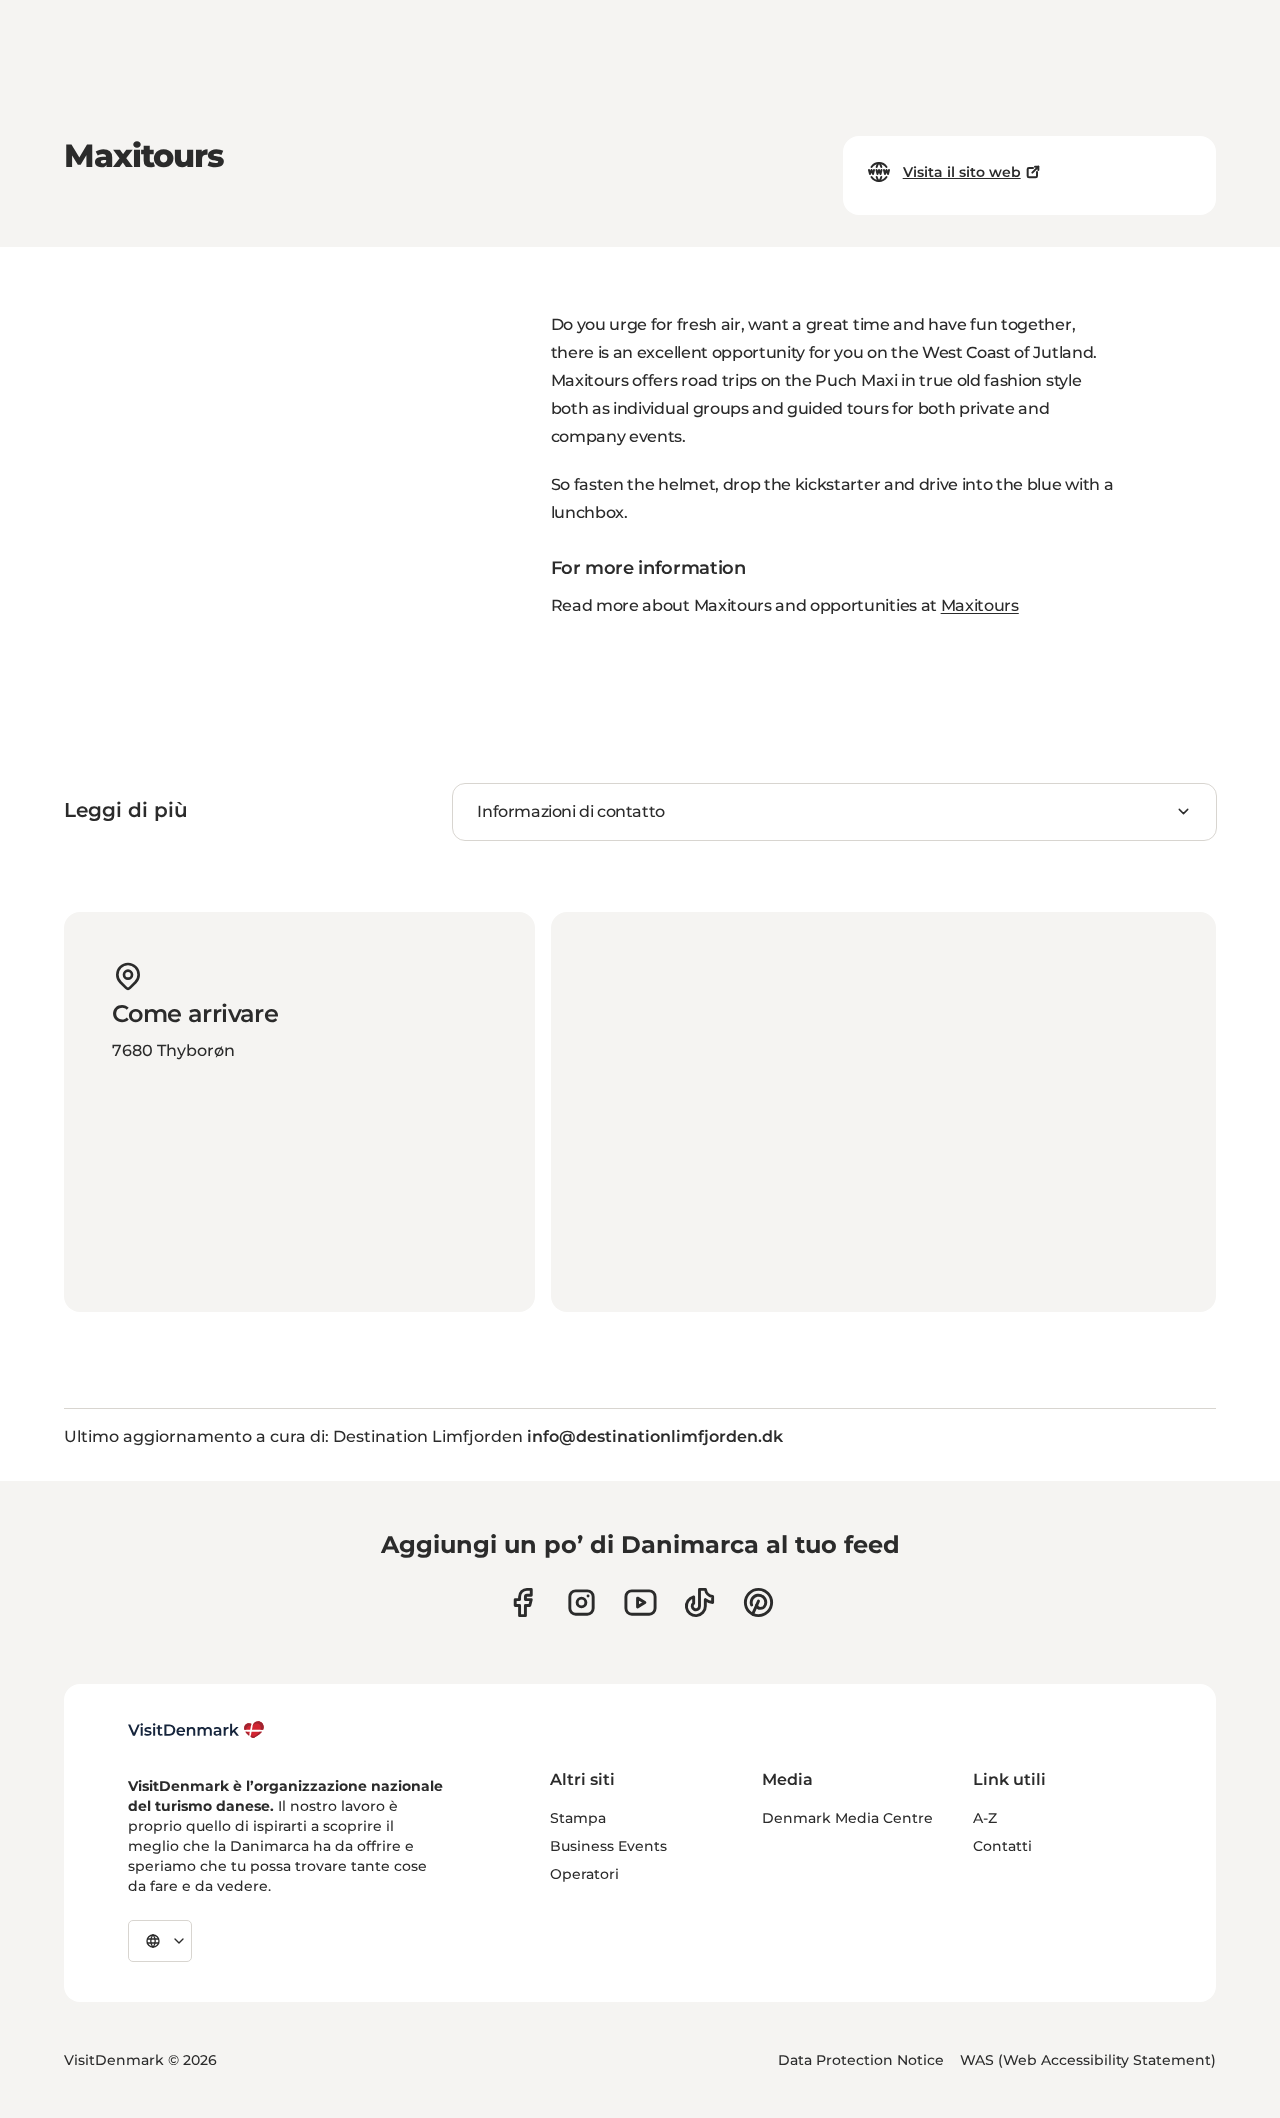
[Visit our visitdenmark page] (640, 1602)
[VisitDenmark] (196, 1730)
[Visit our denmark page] (522, 1602)
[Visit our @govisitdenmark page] (699, 1602)
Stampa (578, 1818)
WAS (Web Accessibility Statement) (1088, 2060)
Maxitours (980, 605)
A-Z (985, 1818)
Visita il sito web (962, 172)
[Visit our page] (581, 1602)
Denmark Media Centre (847, 1818)
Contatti (1002, 1846)
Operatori (584, 1874)
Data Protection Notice (861, 2060)
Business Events (608, 1846)
